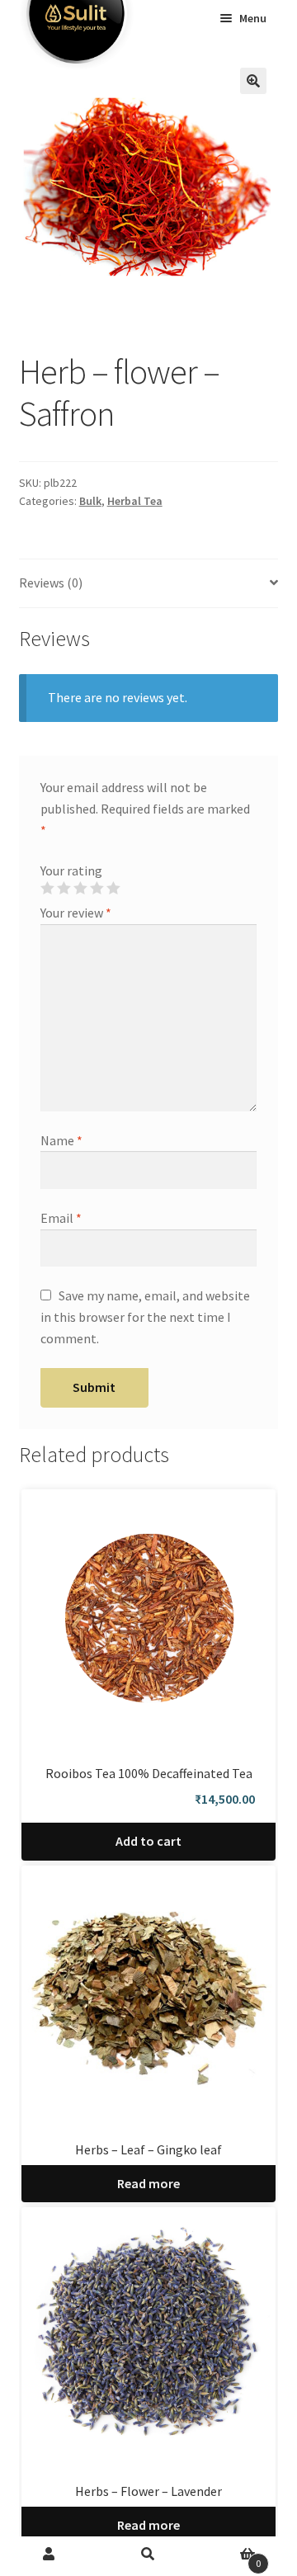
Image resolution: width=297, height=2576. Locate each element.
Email (61, 1218)
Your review (76, 913)
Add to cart (148, 1841)
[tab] (149, 584)
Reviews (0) (51, 583)
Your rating (71, 870)
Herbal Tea (135, 501)
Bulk (90, 501)
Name (61, 1140)
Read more (148, 2183)
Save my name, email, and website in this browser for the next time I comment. (145, 1317)
